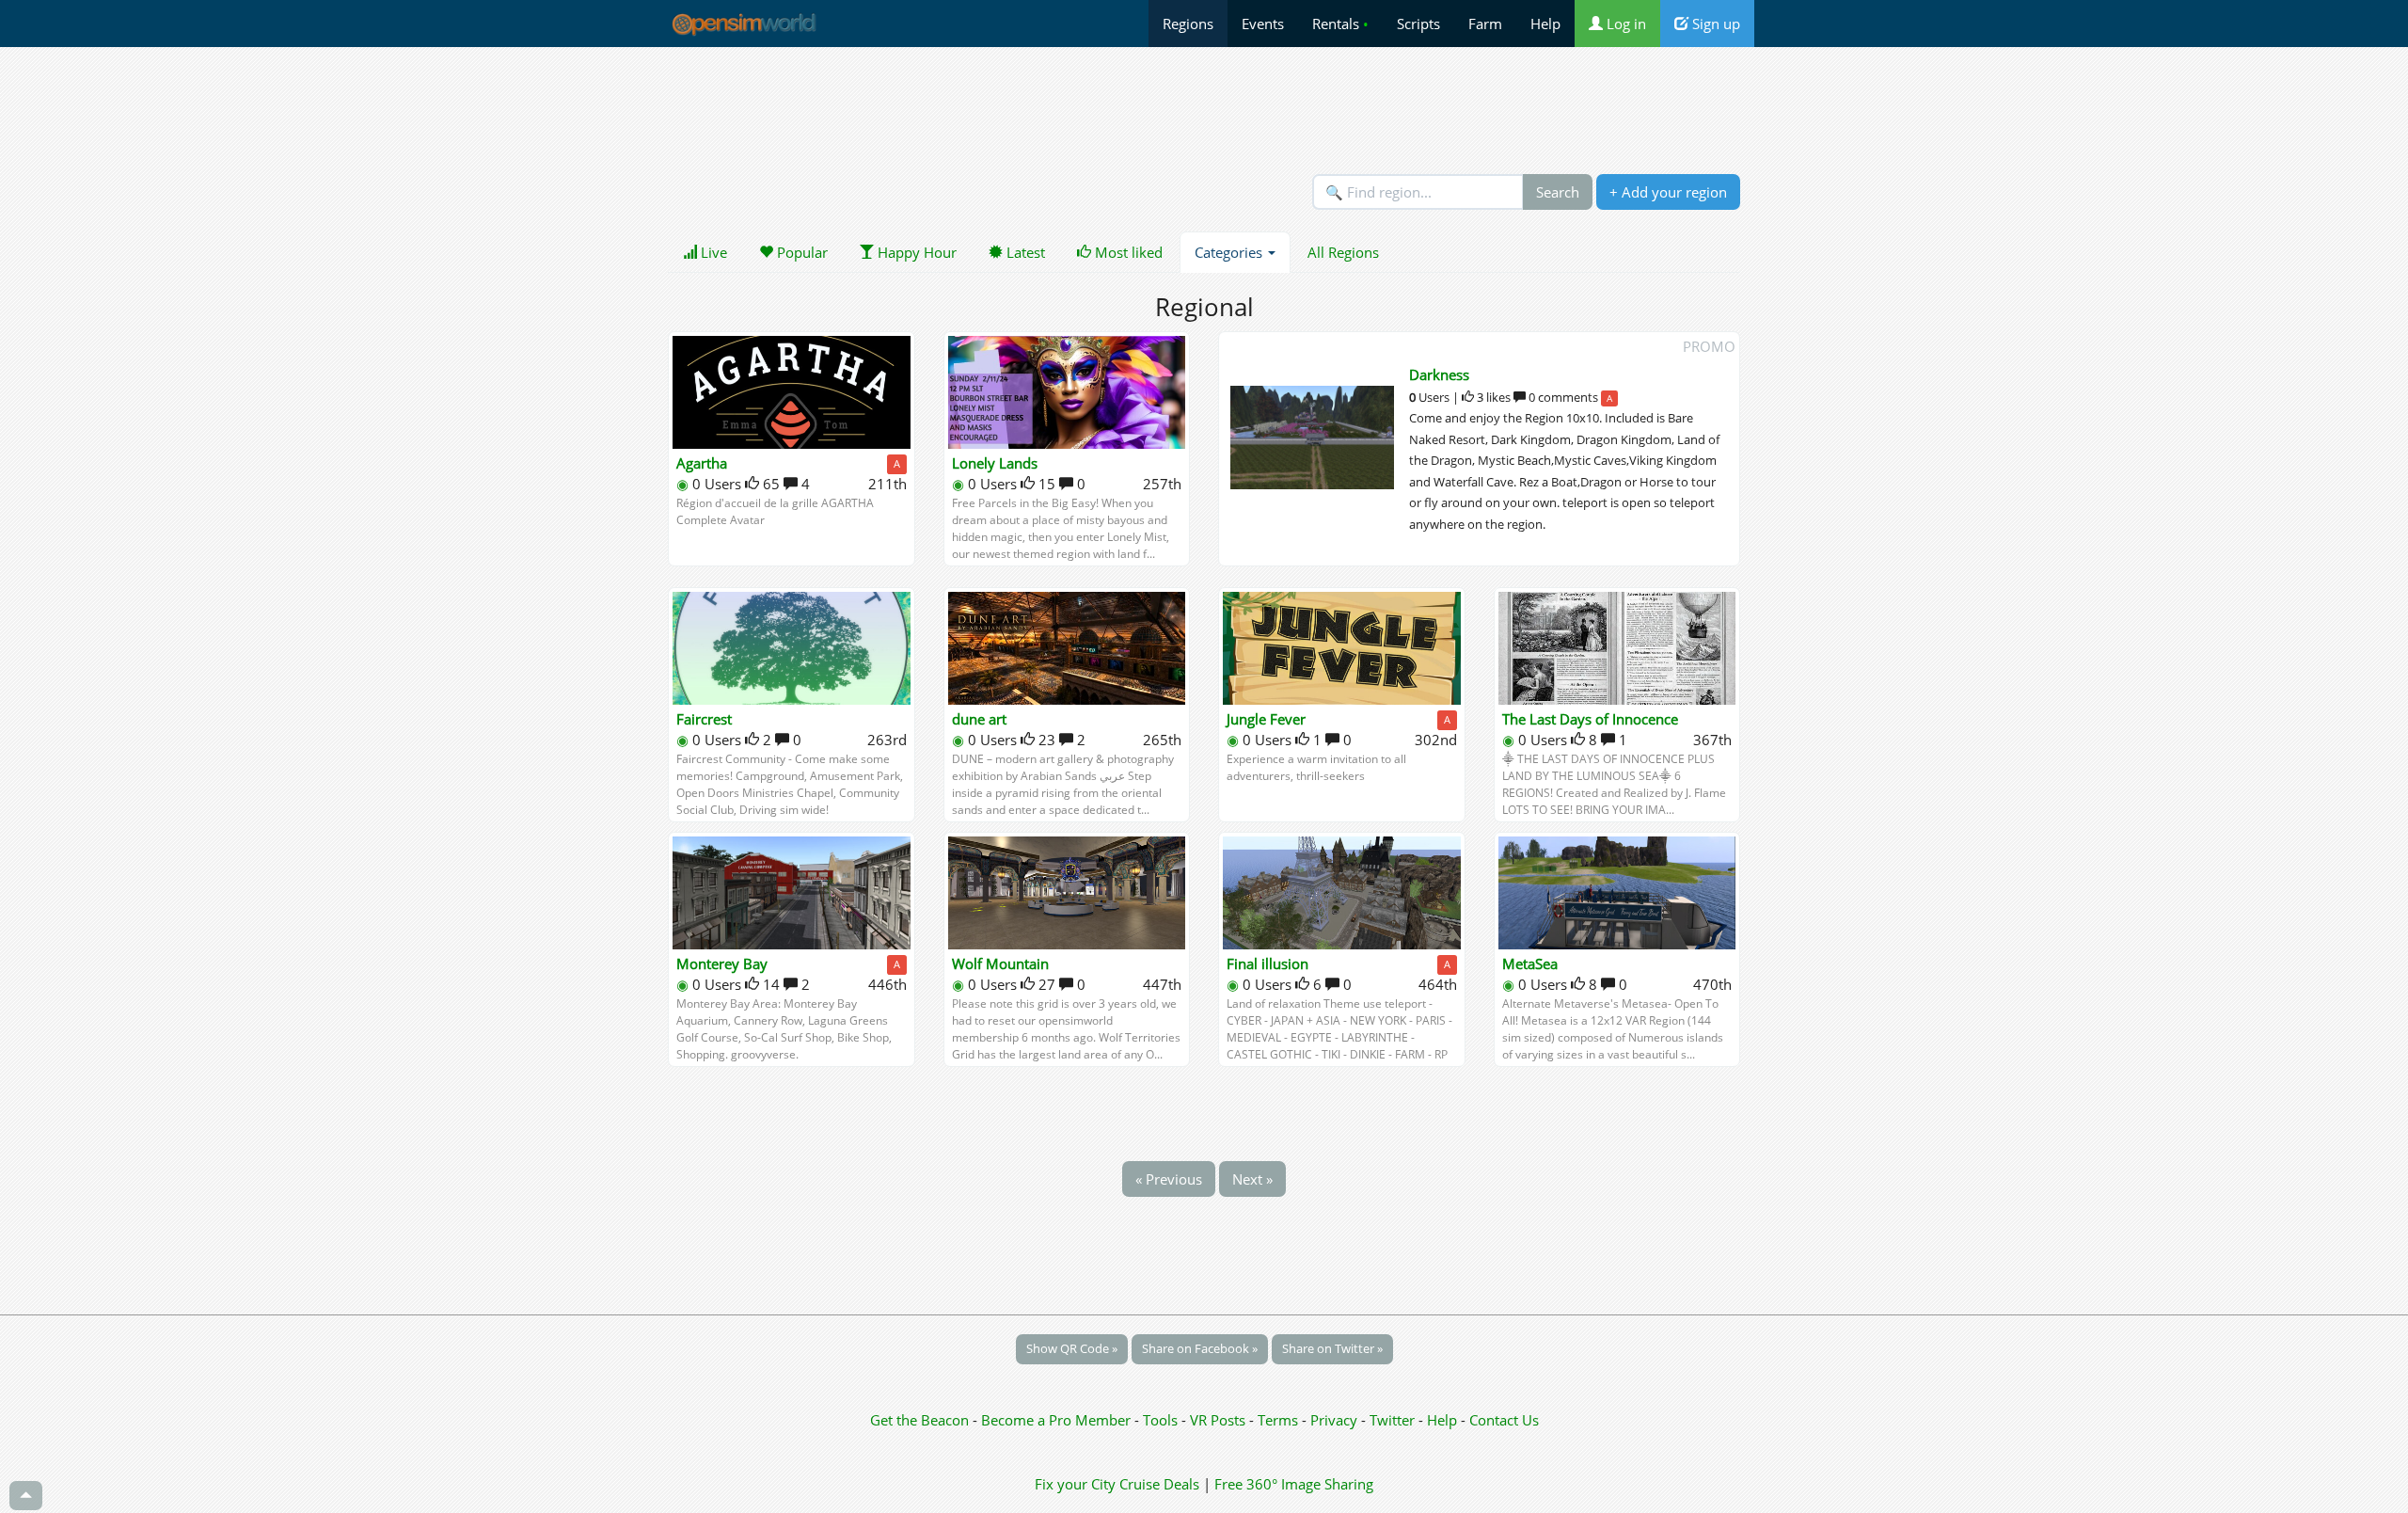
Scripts (1418, 24)
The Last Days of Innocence (1590, 719)
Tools (1162, 1420)
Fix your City (1075, 1484)
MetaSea (1530, 964)
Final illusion (1267, 964)
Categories (1230, 252)
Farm (1485, 24)
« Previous (1169, 1179)
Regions (1188, 24)
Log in (1624, 24)
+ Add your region (1668, 192)
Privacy (1334, 1420)
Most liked (1127, 252)
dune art (979, 719)
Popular (800, 252)
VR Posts (1220, 1420)
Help (1545, 24)
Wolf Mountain (1000, 964)
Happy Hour (915, 252)
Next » (1252, 1179)
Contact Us (1504, 1420)
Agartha (702, 463)
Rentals (1340, 24)
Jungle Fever (1266, 719)
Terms (1280, 1420)
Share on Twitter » (1332, 1348)
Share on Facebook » (1200, 1348)
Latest (1024, 252)
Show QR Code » (1072, 1348)
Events (1263, 24)
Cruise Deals (1159, 1484)
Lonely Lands (995, 463)
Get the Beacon (919, 1420)
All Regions (1343, 252)
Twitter (1392, 1420)
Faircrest (704, 719)
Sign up (1714, 24)
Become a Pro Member (1058, 1420)
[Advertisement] (1204, 110)
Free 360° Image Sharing (1294, 1484)
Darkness (1439, 374)
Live (712, 252)
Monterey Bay (722, 964)
